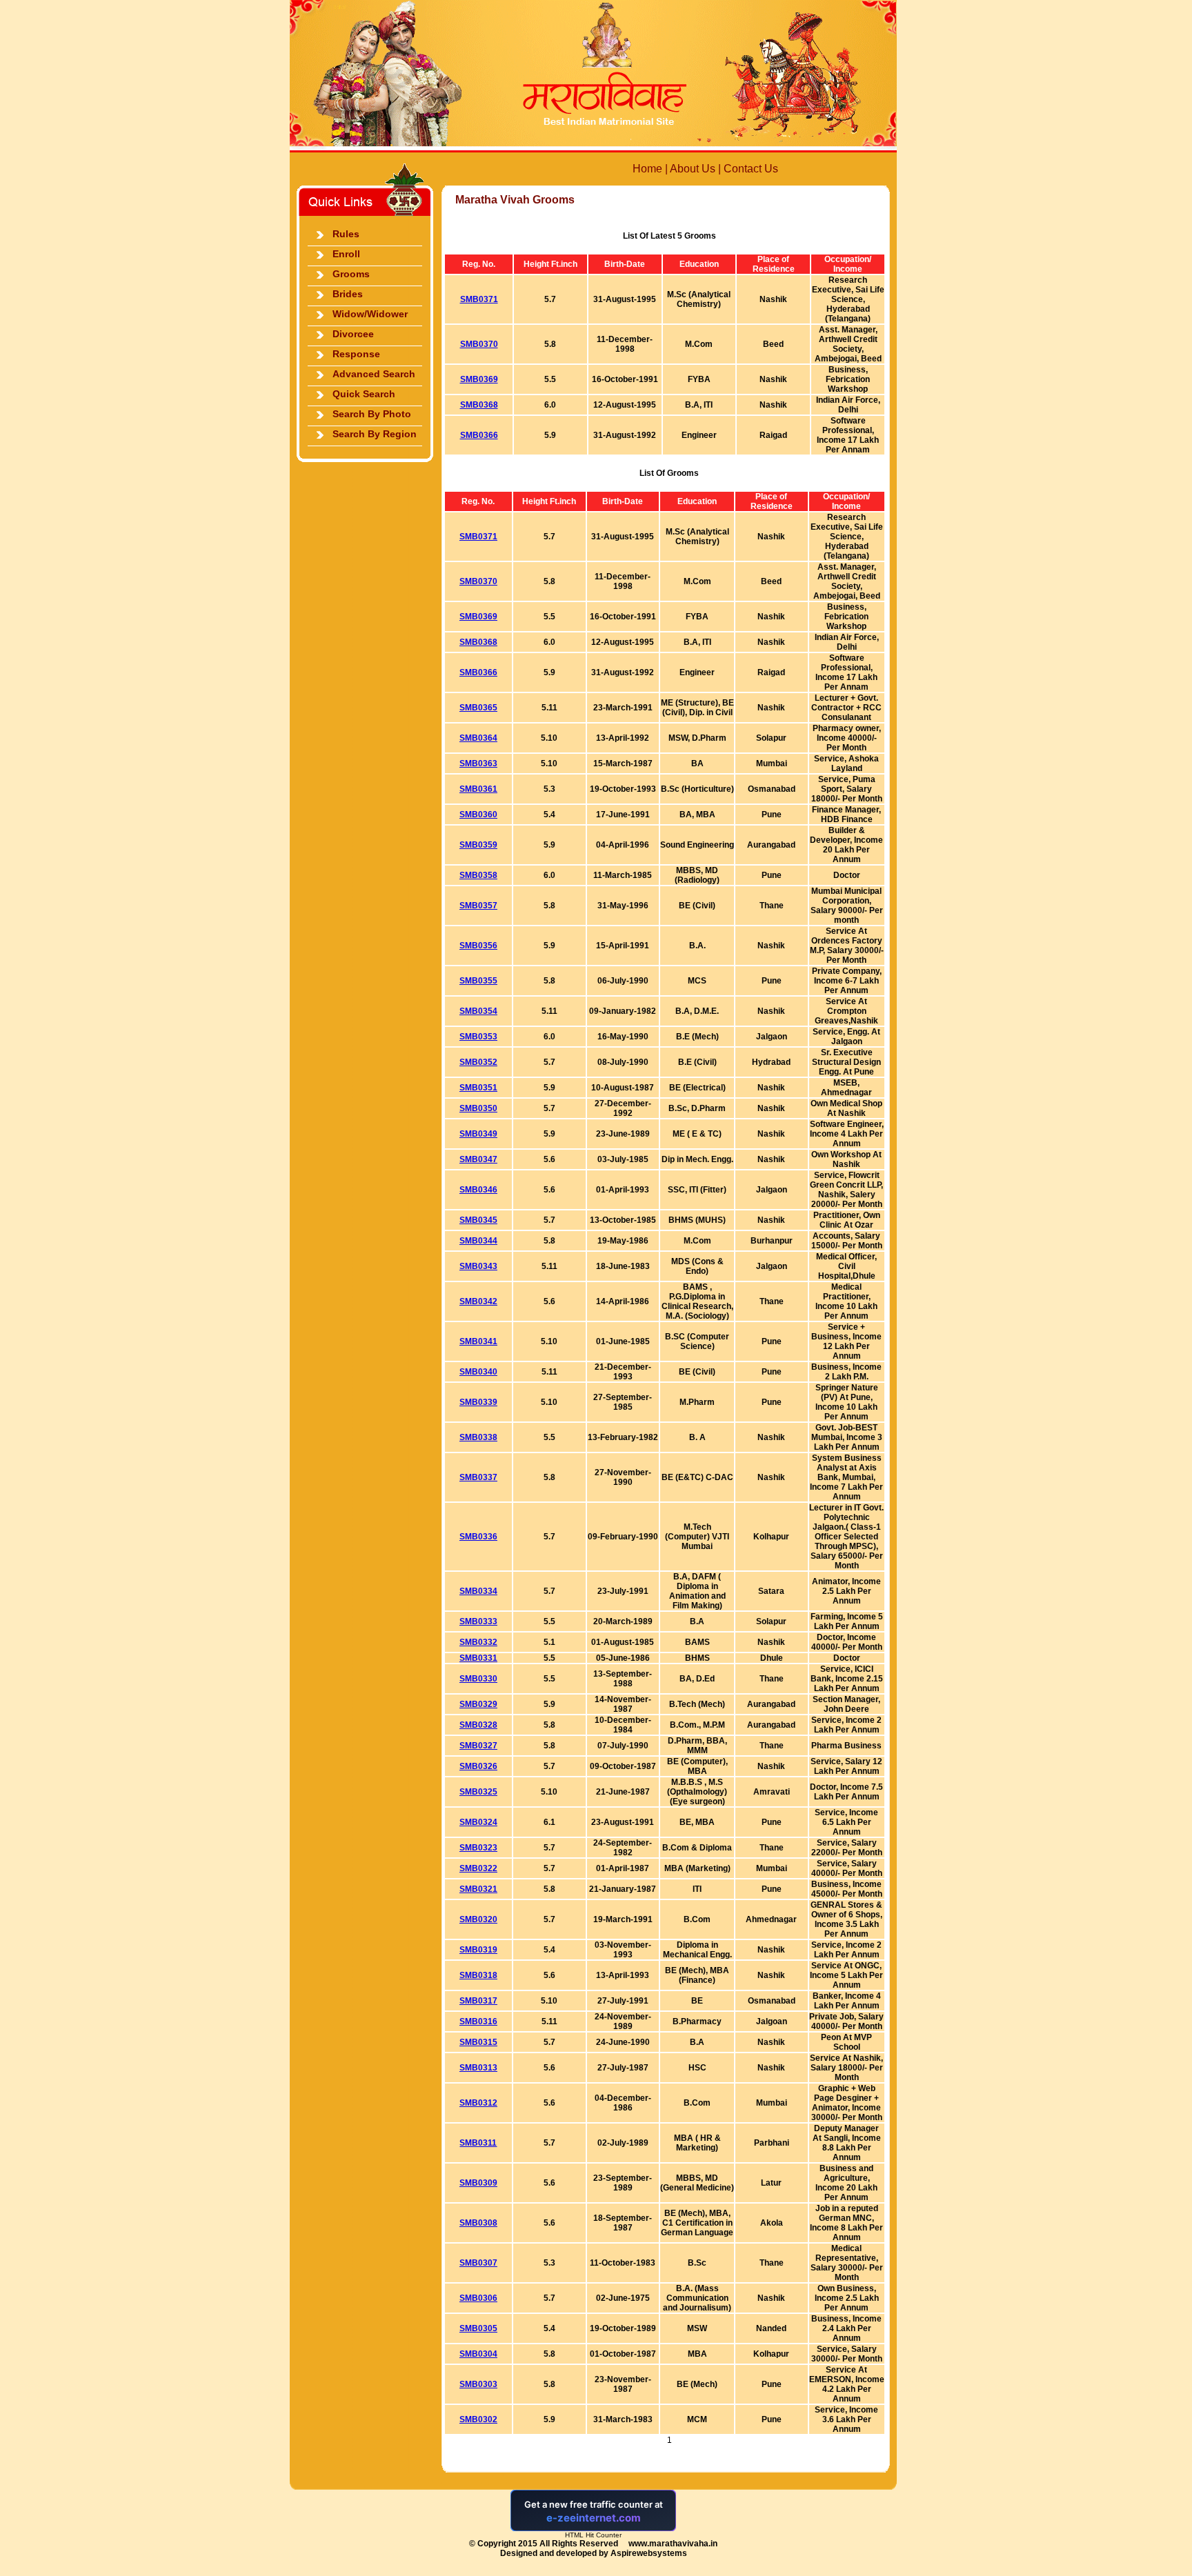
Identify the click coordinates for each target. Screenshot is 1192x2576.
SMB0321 (478, 1889)
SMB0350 (478, 1108)
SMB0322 (478, 1868)
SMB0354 (478, 1011)
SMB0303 (478, 2384)
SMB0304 (478, 2354)
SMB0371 (479, 299)
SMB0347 (478, 1159)
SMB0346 (478, 1190)
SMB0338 (478, 1437)
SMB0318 (478, 1975)
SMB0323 (478, 1848)
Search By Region (375, 434)
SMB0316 (478, 2021)
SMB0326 (478, 1766)
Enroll (346, 254)
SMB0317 (478, 2001)
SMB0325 (478, 1792)
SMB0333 (478, 1621)
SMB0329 (478, 1704)
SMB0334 (478, 1591)
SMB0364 (478, 738)
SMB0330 (478, 1679)
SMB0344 (478, 1241)
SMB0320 (478, 1919)
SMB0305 (478, 2328)
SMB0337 (478, 1477)
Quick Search (364, 394)
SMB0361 (478, 789)
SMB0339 (478, 1402)
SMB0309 (478, 2183)
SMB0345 (478, 1220)
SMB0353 (478, 1037)
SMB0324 (478, 1822)
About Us (693, 169)
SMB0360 (478, 815)
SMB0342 (478, 1301)
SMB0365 (478, 708)
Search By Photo (372, 414)
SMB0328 (478, 1725)
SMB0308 (478, 2223)
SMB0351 (478, 1088)
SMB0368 (479, 405)
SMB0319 (478, 1950)
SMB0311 (478, 2143)
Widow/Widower (370, 314)
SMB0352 (478, 1062)
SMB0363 (478, 763)
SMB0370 (479, 344)
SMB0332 (478, 1642)
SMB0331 (478, 1658)
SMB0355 (478, 981)
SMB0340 (478, 1372)
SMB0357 (478, 906)
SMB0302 (478, 2419)
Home (647, 169)
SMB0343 (478, 1266)
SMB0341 (478, 1341)
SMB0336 (478, 1537)
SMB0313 (478, 2068)
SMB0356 (478, 946)
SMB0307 (478, 2263)
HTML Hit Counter (593, 2535)
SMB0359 (478, 845)
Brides (348, 294)
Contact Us (751, 169)
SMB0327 (478, 1746)
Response (356, 354)
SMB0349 (478, 1134)
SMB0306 (478, 2298)
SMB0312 (478, 2103)
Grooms (351, 274)
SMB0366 (479, 435)
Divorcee (353, 334)
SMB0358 (478, 875)
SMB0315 (478, 2042)
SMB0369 (479, 379)
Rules (346, 234)
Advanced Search (374, 374)
